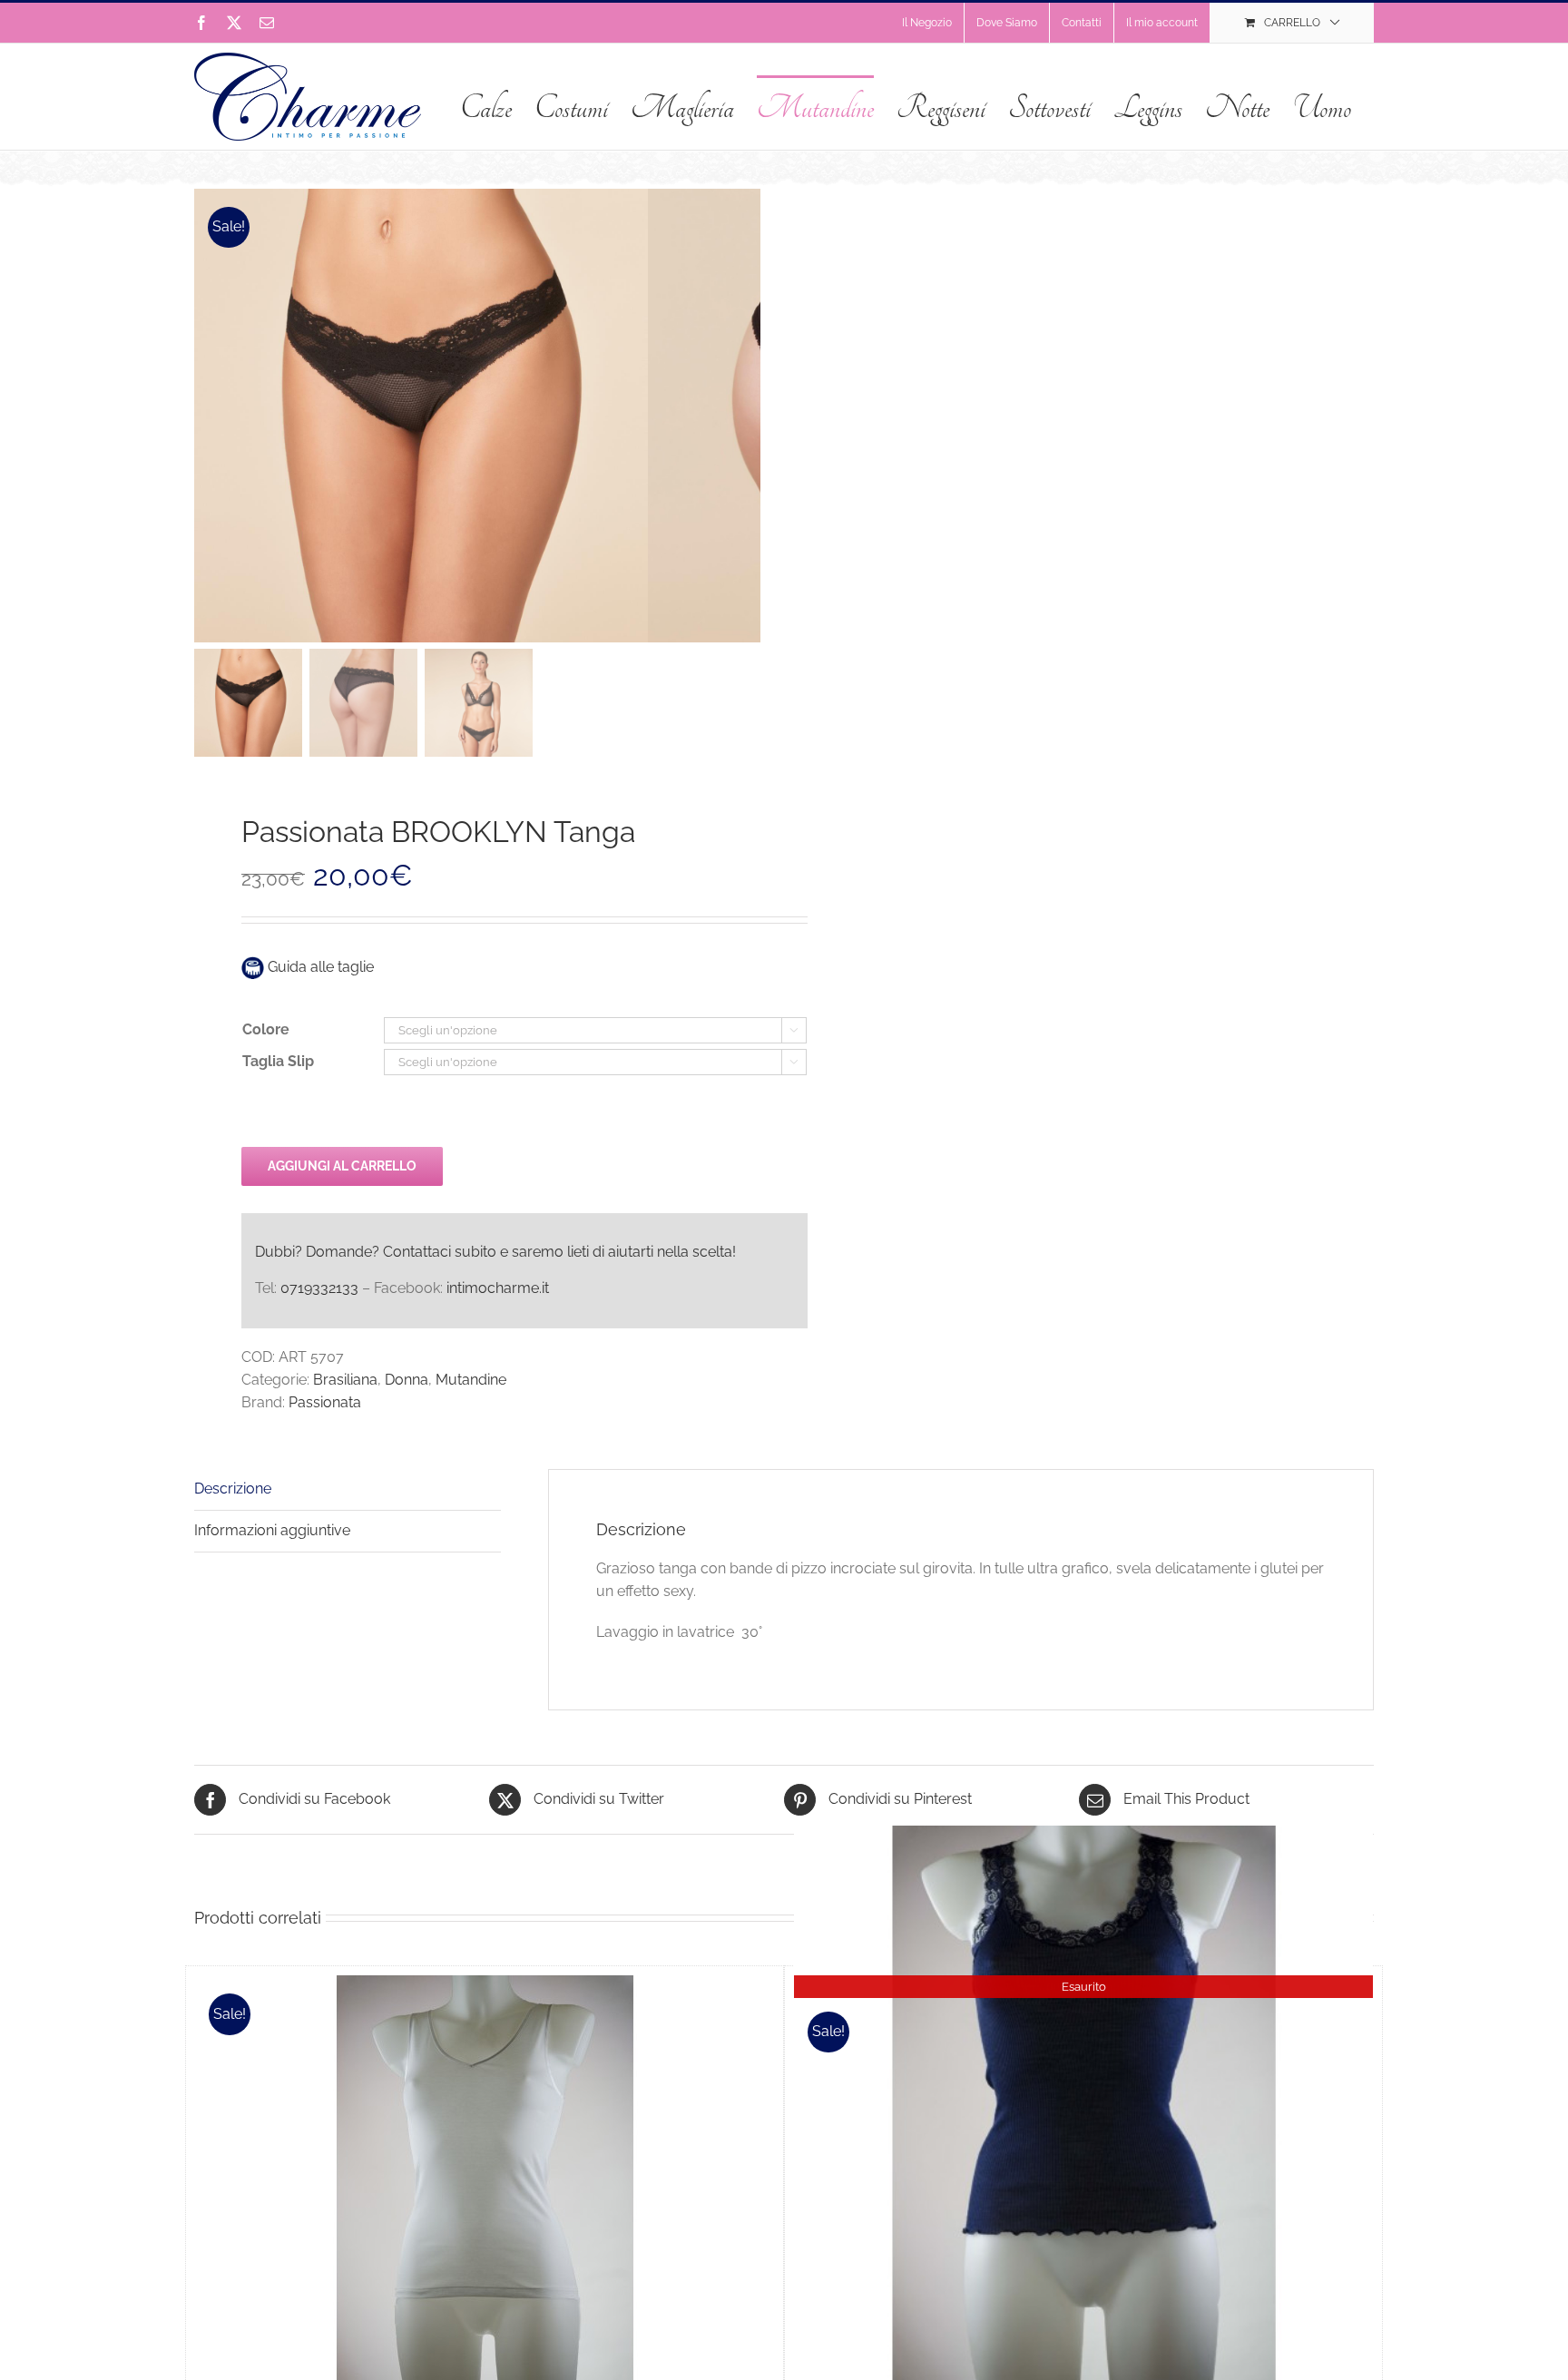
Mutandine (471, 1380)
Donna (407, 1380)
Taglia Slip (278, 1061)
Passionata (325, 1402)
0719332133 (319, 1288)
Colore (266, 1029)
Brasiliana (345, 1380)
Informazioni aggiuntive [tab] (272, 1530)
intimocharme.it (498, 1288)
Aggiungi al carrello (342, 1166)
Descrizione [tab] (233, 1489)
